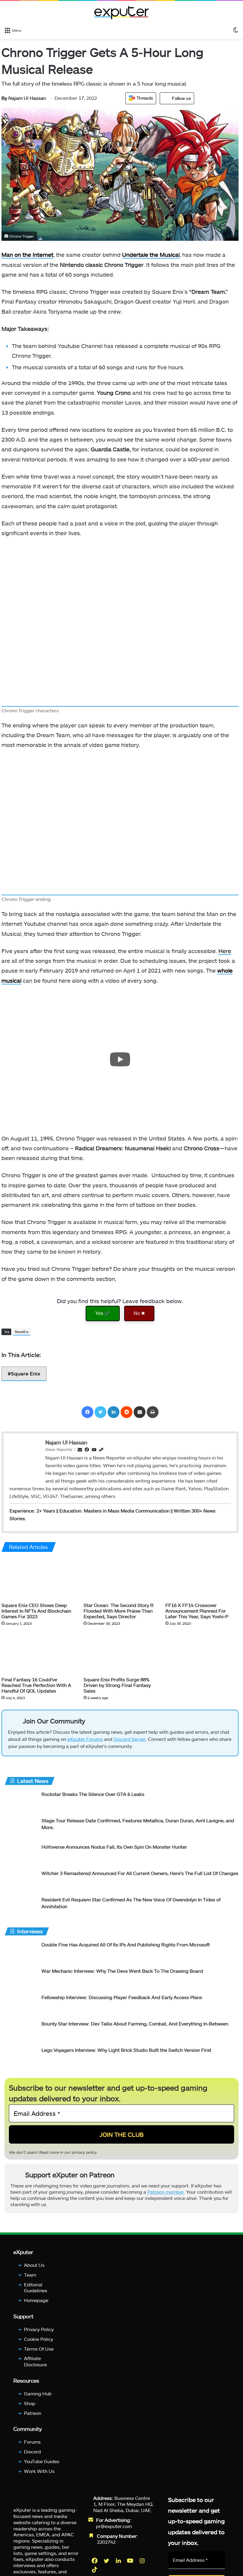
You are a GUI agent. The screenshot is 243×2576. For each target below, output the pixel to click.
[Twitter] (100, 1412)
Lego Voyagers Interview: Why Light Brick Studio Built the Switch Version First (126, 2050)
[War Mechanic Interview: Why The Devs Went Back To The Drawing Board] (21, 1979)
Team (30, 2275)
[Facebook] (87, 1412)
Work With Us (39, 2471)
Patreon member (166, 2192)
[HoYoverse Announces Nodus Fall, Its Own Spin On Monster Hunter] (21, 1855)
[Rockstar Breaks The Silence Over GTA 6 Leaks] (21, 1802)
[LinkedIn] (113, 1412)
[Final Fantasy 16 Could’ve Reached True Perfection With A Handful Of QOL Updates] (38, 1653)
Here (225, 951)
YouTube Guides (42, 2461)
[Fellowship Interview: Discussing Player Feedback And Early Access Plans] (21, 2005)
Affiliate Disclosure (35, 2362)
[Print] (153, 1412)
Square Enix (26, 1373)
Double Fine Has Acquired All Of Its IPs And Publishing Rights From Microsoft (126, 1944)
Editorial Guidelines (36, 2288)
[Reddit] (127, 1412)
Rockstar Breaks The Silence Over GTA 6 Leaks (93, 1794)
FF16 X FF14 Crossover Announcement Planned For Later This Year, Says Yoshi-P (197, 1611)
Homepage (36, 2300)
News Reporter (59, 1449)
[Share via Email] (140, 1412)
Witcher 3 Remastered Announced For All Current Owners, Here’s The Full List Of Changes (140, 1873)
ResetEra (22, 1332)
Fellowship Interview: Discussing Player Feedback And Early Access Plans (122, 1997)
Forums (32, 2442)
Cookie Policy (39, 2339)
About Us (34, 2265)
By (5, 98)
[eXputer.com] (121, 12)
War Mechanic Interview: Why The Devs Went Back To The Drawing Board (122, 1971)
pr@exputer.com (114, 2526)
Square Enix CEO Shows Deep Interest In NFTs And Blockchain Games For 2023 (36, 1611)
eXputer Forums (85, 1739)
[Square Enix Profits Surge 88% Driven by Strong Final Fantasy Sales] (120, 1653)
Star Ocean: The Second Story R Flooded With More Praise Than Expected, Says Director (119, 1611)
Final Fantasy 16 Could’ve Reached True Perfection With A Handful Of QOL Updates (36, 1685)
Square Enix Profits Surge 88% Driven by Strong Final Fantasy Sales (117, 1685)
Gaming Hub (38, 2393)
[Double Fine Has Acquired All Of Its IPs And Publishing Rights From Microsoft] (21, 1952)
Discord (32, 2451)
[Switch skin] (236, 30)
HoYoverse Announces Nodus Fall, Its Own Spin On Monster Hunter (114, 1847)
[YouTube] (131, 2561)
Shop (30, 2403)
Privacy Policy (39, 2329)
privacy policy (84, 2152)
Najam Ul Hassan (24, 98)
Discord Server (130, 1739)
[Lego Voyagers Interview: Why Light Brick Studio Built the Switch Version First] (21, 2058)
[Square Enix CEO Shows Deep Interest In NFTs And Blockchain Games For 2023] (38, 1579)
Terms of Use (39, 2349)
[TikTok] (95, 2569)
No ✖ (139, 1313)
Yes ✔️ (103, 1313)
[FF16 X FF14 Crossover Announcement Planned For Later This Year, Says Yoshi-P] (202, 1579)
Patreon (33, 2413)
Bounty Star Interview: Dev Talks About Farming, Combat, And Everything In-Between (135, 2024)
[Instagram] (143, 2561)
